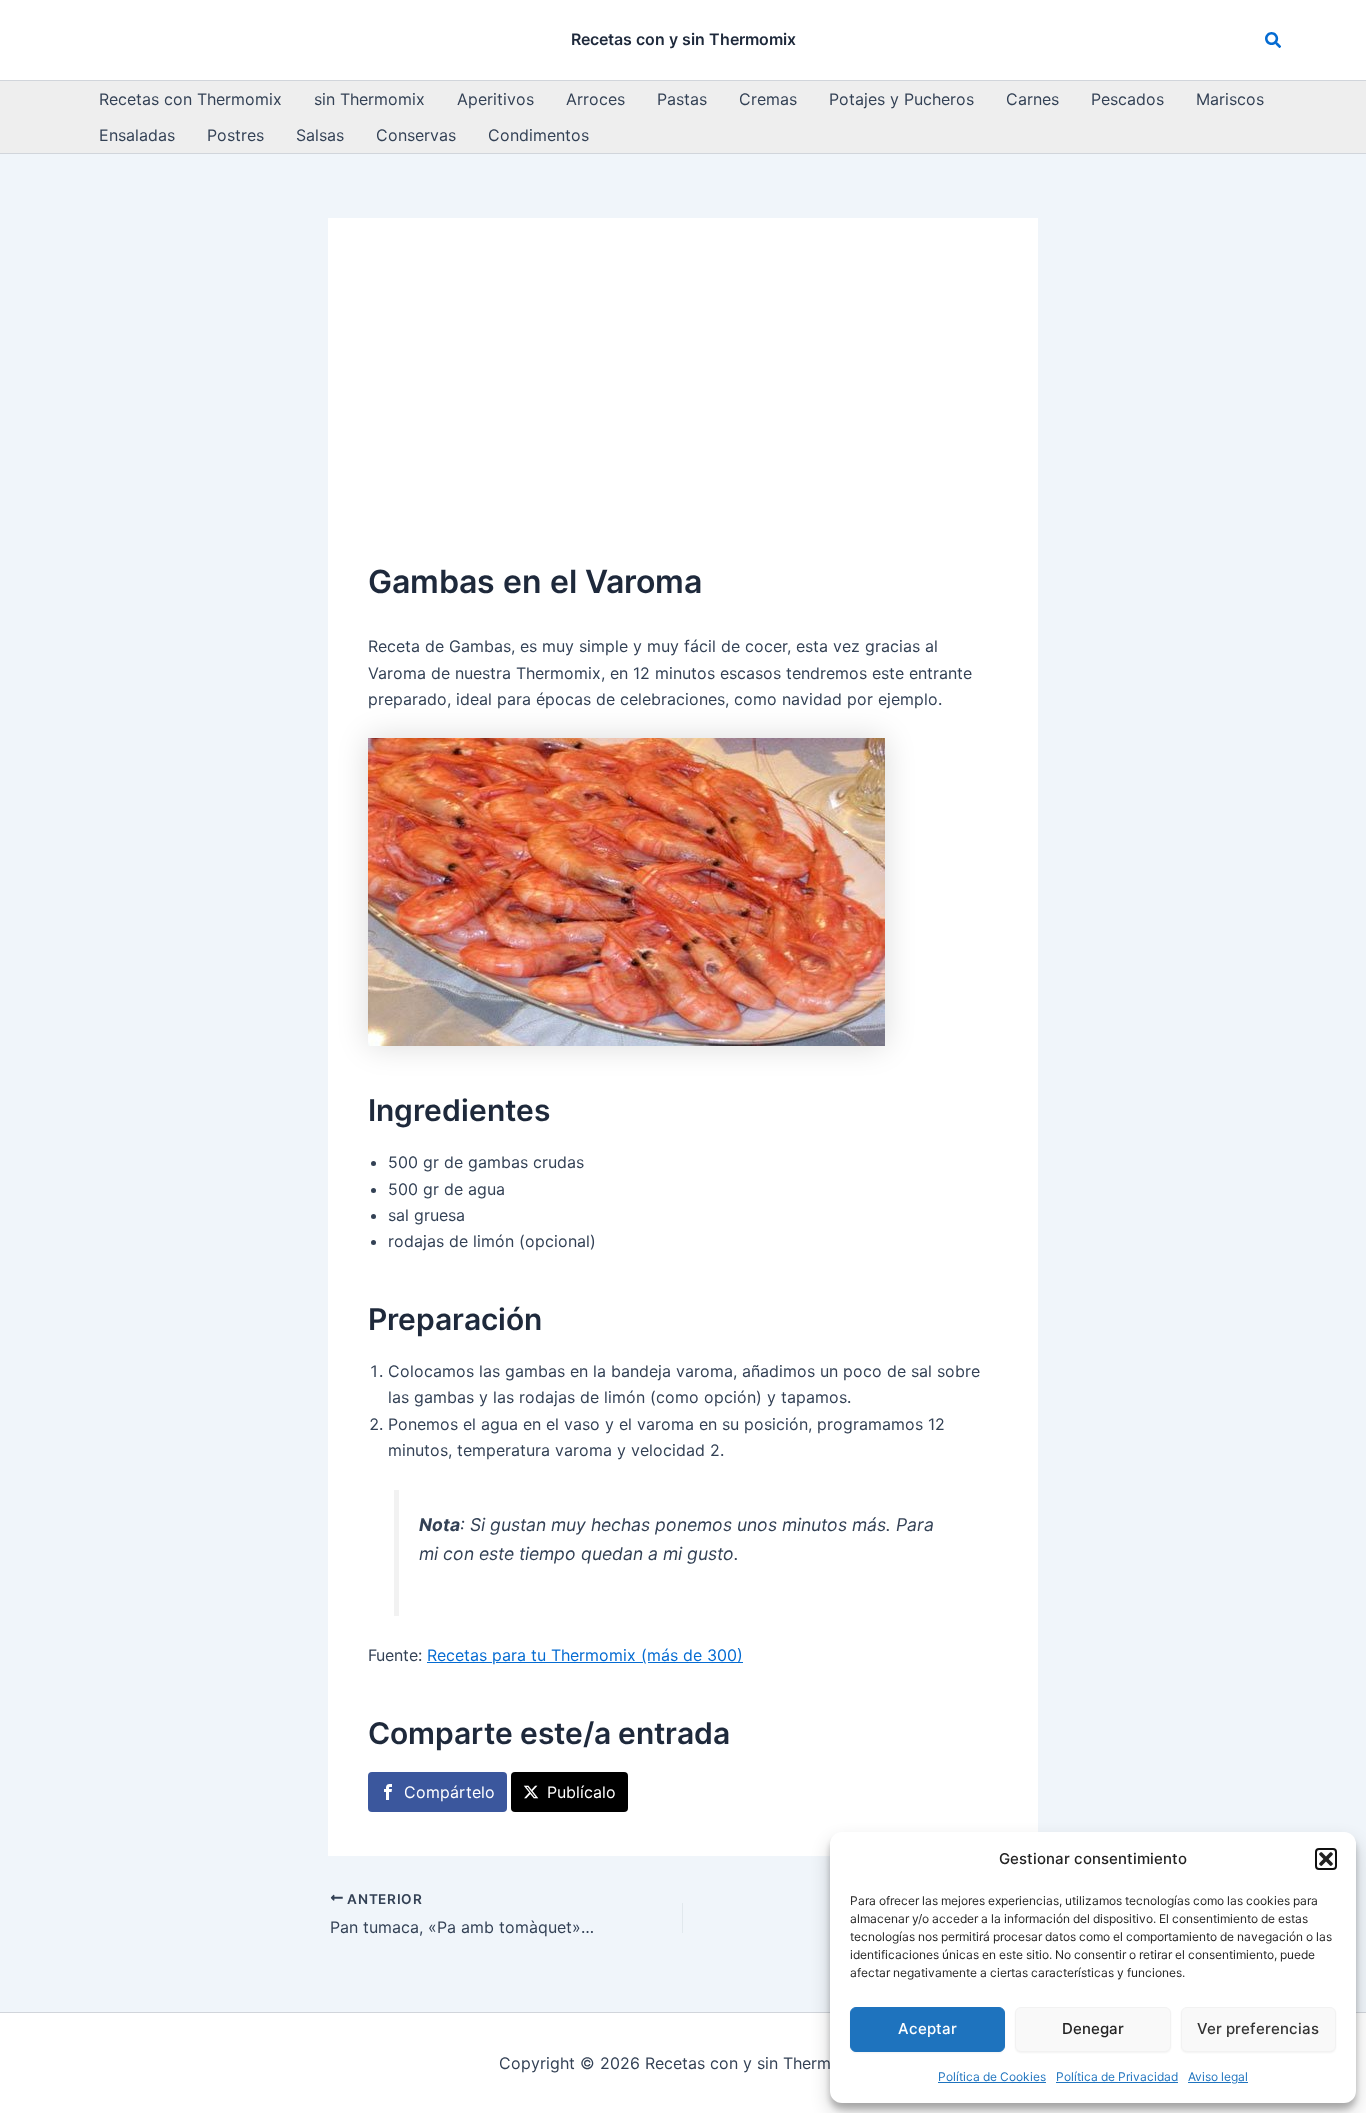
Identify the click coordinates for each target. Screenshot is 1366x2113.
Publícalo (581, 1792)
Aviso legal (1218, 2076)
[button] (1326, 1859)
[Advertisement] (683, 408)
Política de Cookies (992, 2076)
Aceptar (927, 2028)
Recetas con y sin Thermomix (683, 39)
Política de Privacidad (1117, 2076)
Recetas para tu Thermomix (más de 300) (585, 1655)
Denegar (1093, 2028)
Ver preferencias (1258, 2028)
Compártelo (449, 1792)
